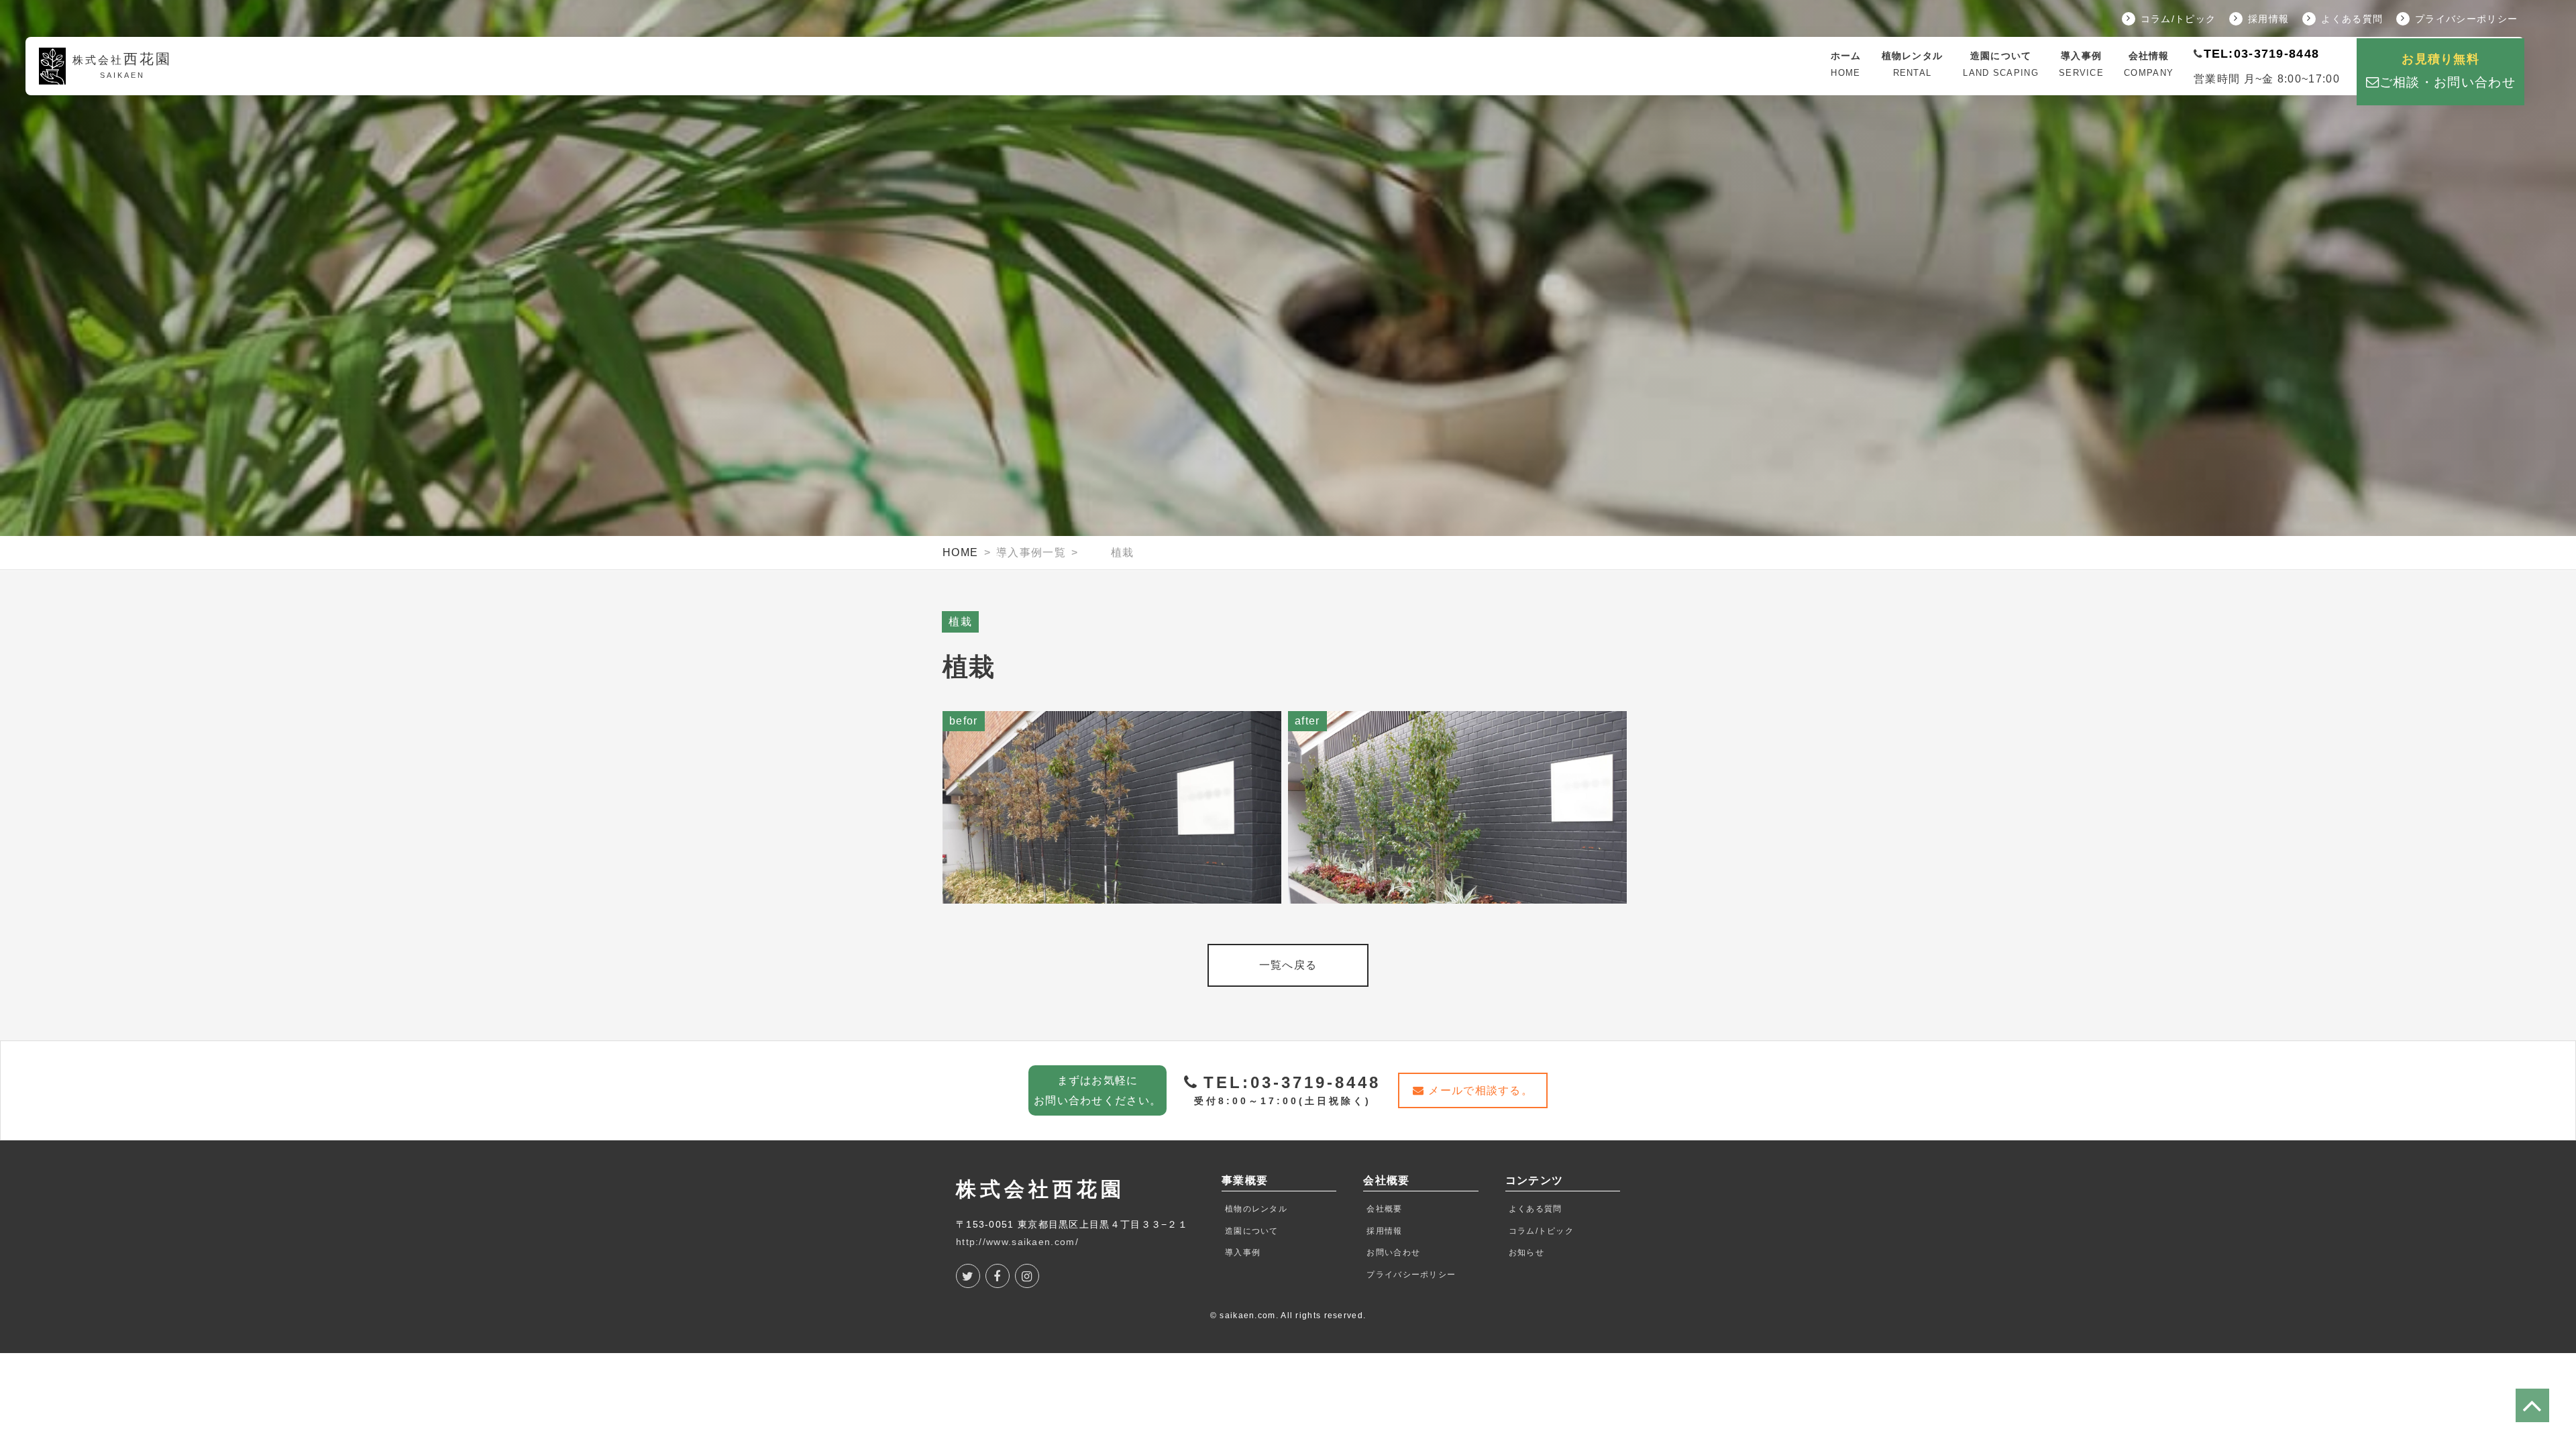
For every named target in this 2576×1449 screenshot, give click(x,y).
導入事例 (2081, 64)
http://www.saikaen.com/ (1017, 1242)
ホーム (1846, 64)
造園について (2001, 64)
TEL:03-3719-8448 (2262, 54)
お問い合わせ (1393, 1252)
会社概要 (1384, 1209)
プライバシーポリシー (2466, 19)
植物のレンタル (1256, 1209)
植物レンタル (1913, 64)
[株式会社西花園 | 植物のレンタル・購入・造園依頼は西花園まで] (1811, 66)
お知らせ (1526, 1252)
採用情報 (2268, 19)
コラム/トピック (2178, 19)
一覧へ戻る (1288, 965)
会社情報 (2149, 64)
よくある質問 (2352, 19)
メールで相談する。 (1481, 1090)
